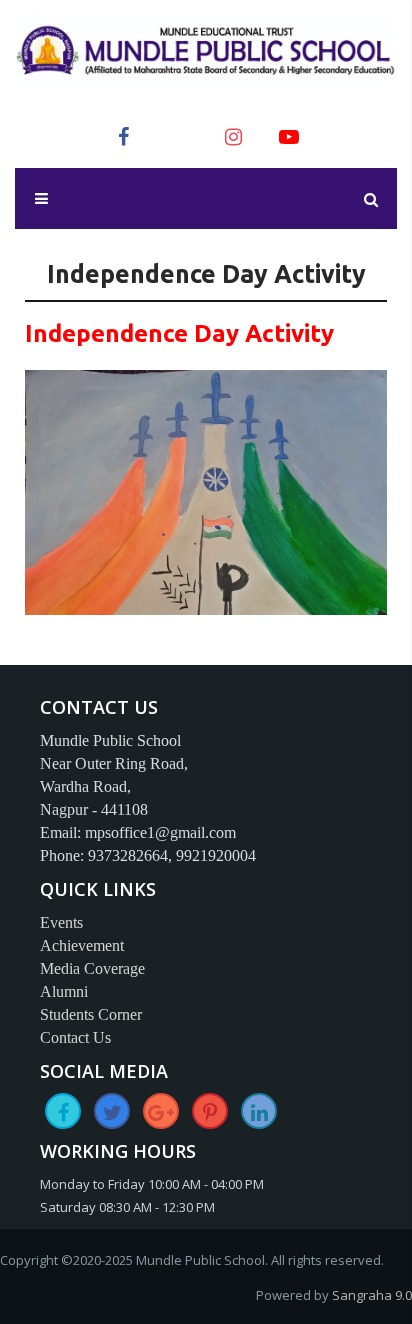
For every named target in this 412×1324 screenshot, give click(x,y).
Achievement (82, 945)
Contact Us (75, 1037)
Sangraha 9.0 (372, 1295)
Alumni (64, 991)
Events (61, 922)
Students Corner (91, 1014)
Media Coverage (92, 968)
